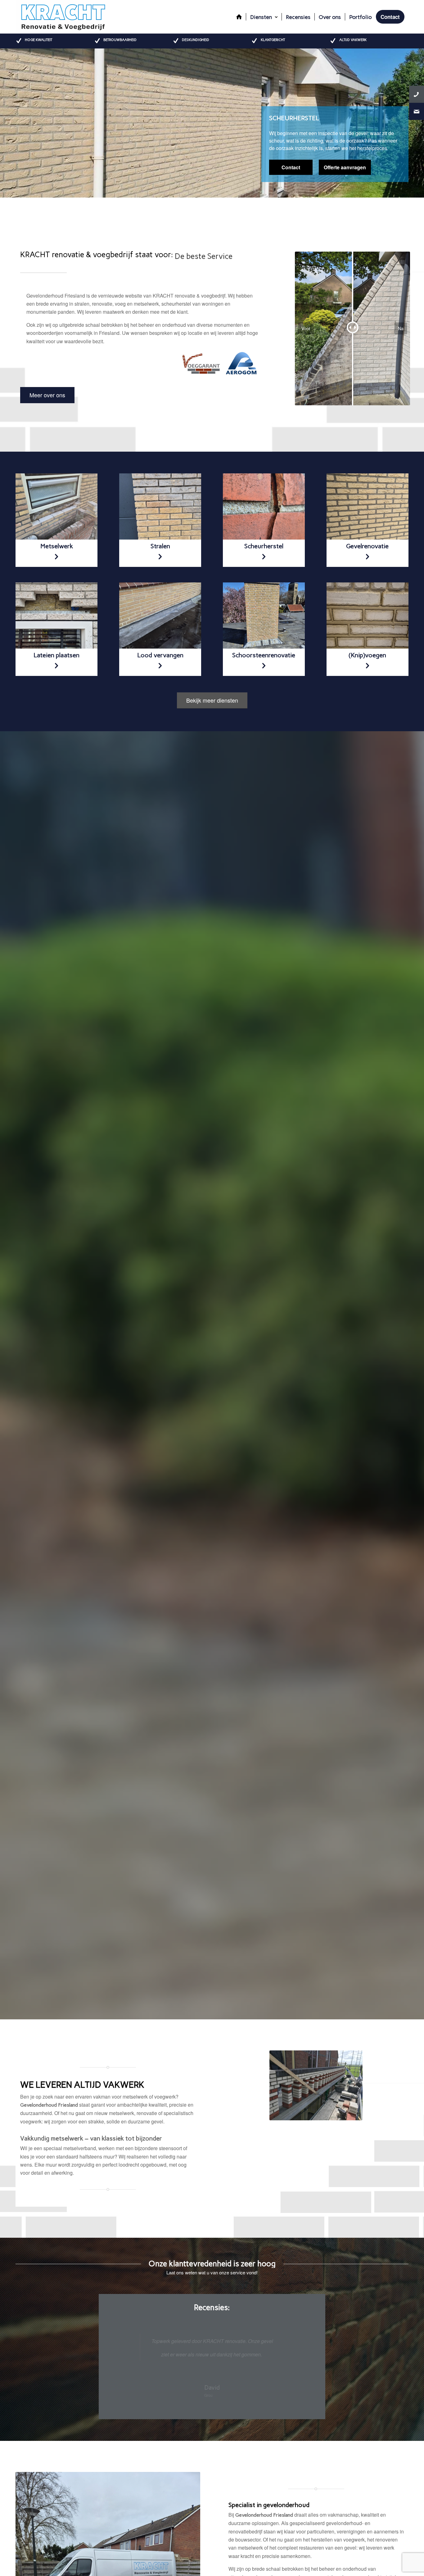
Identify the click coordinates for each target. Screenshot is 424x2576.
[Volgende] (419, 123)
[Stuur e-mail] (417, 111)
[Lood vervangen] (368, 507)
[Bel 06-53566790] (417, 94)
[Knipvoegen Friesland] (368, 616)
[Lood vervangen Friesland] (56, 507)
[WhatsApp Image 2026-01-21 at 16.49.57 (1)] (264, 616)
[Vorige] (5, 123)
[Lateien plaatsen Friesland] (56, 616)
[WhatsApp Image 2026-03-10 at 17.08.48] (160, 507)
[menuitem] (239, 17)
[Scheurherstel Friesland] (264, 507)
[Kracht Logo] (63, 17)
